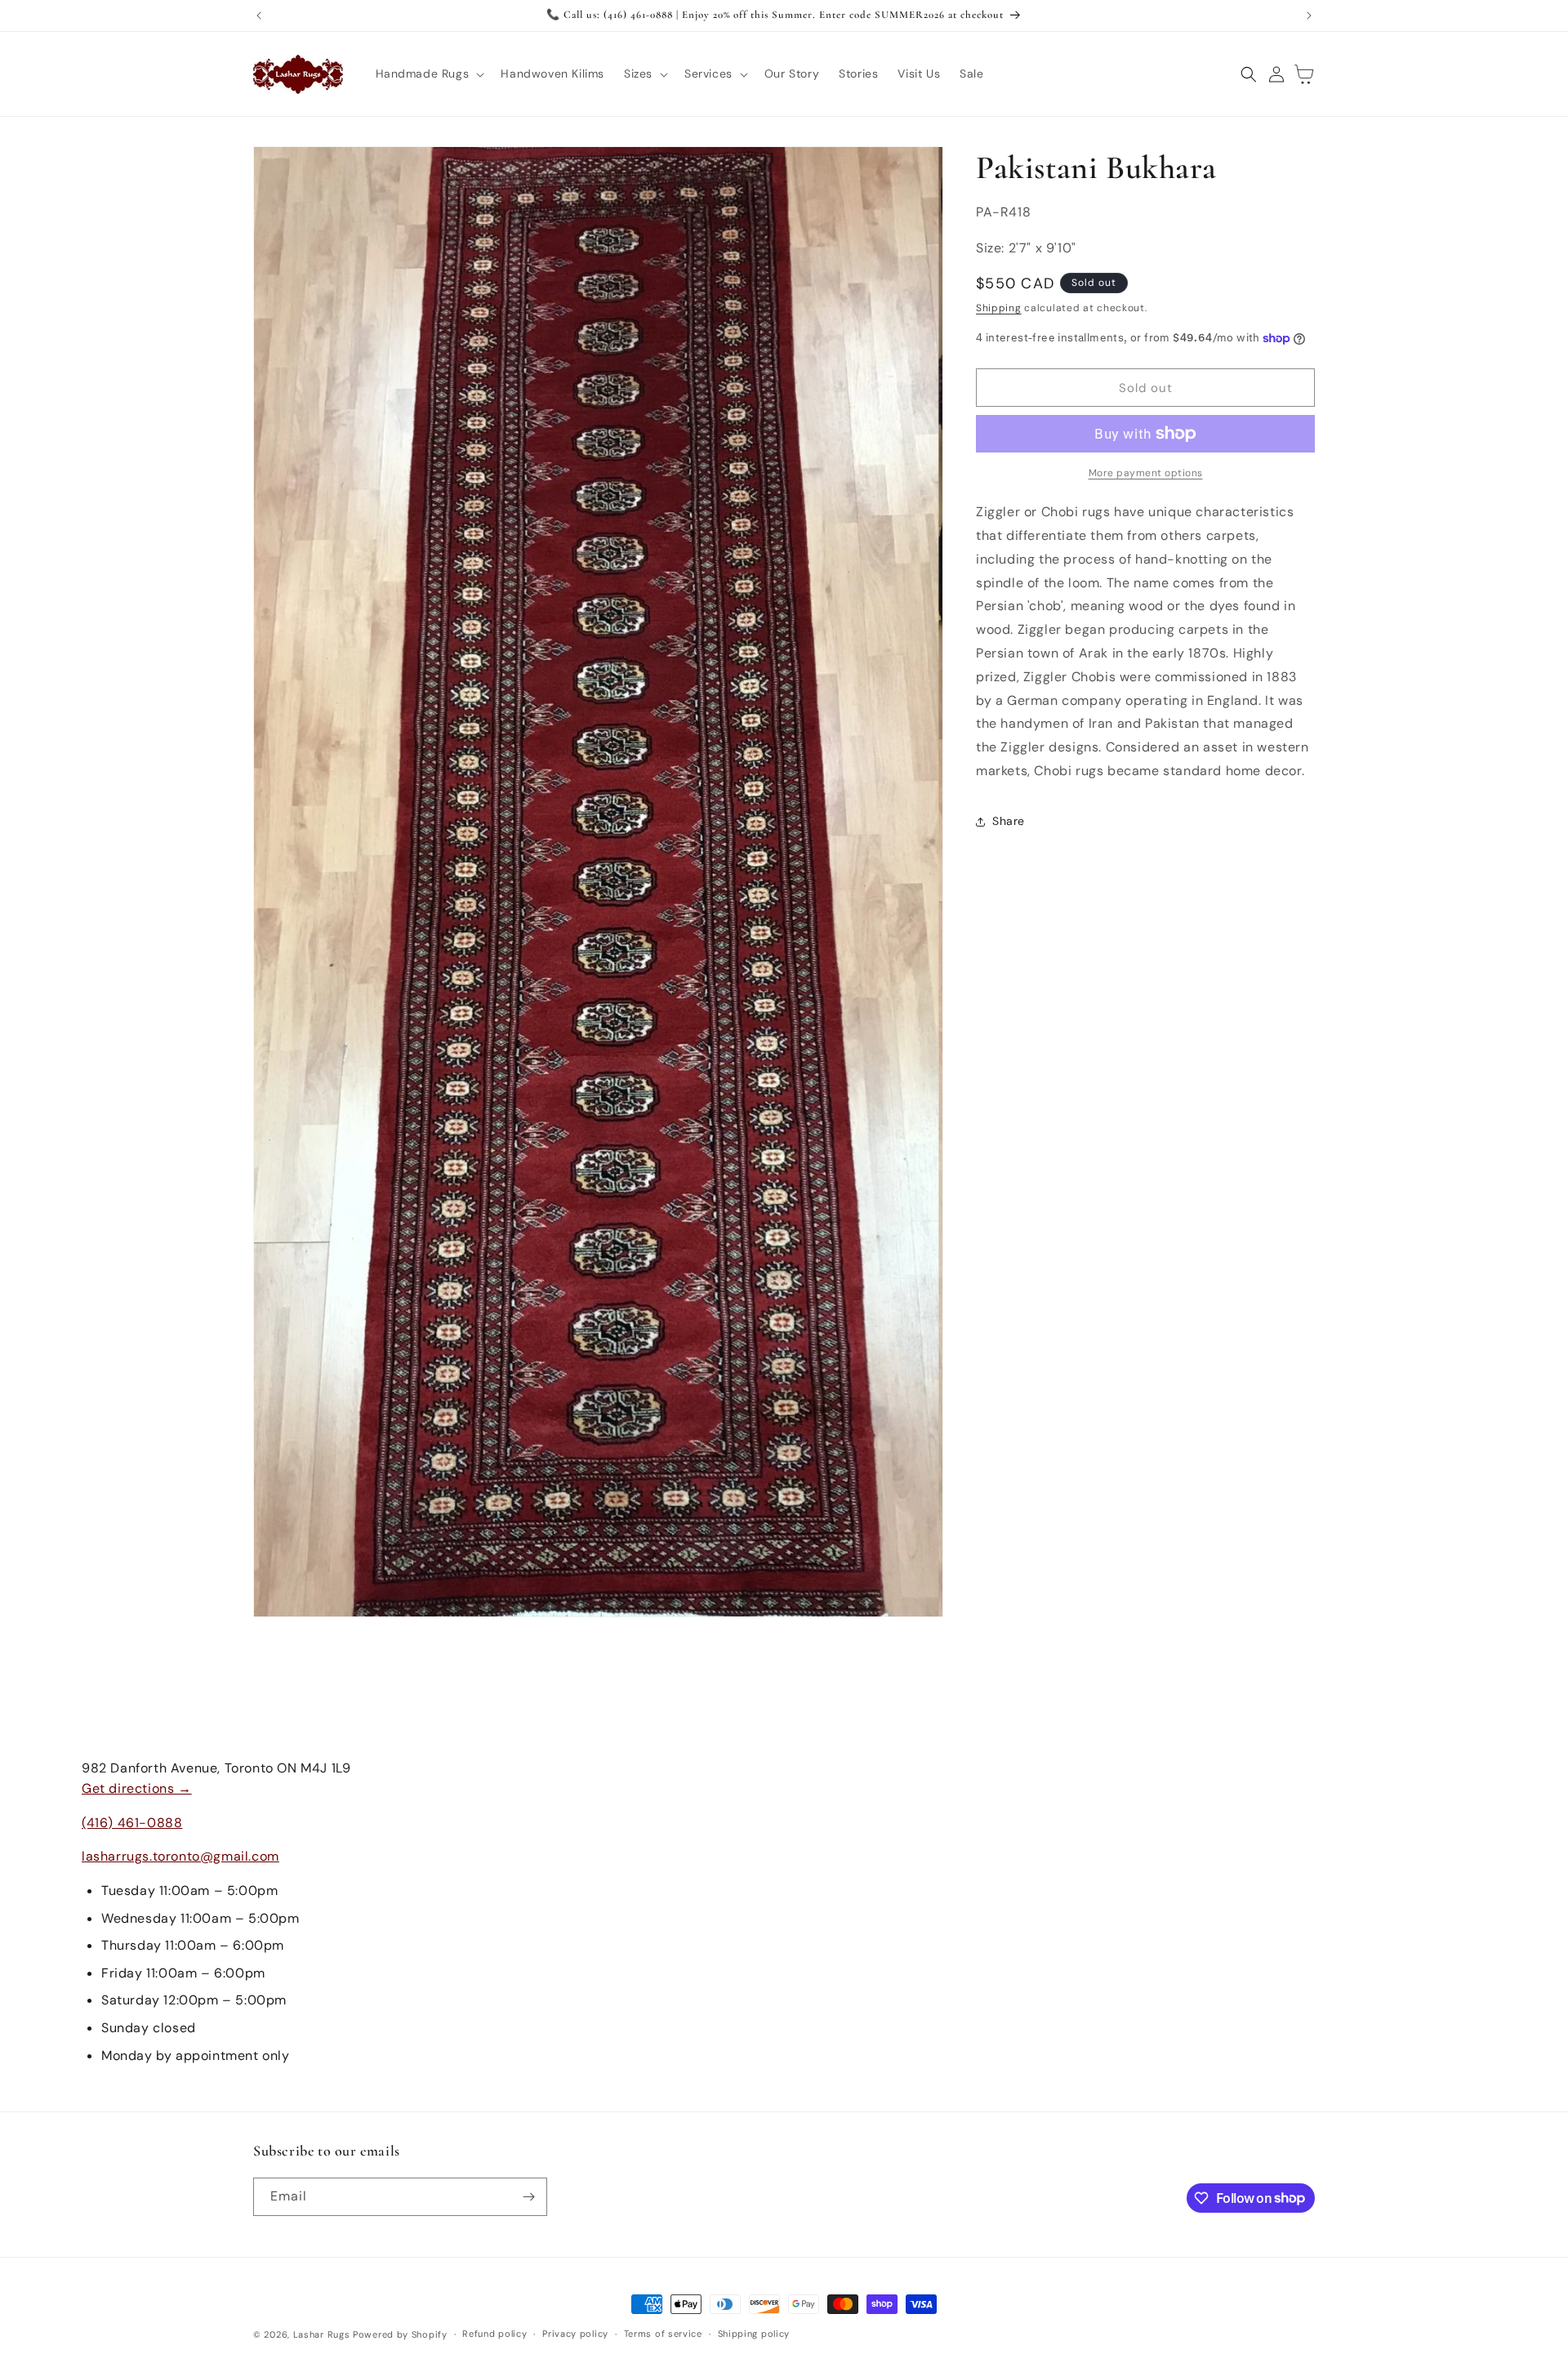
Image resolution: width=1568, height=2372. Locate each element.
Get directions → (137, 1788)
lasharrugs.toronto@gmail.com (180, 1856)
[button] (429, 74)
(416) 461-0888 (132, 1823)
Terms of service (663, 2334)
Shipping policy (754, 2334)
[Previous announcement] (259, 16)
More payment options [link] (1146, 473)
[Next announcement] (1309, 16)
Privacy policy (575, 2334)
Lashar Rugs (322, 2334)
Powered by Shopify (400, 2334)
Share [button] (1009, 821)
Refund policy (494, 2334)
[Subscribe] (528, 2197)
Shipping (999, 308)
